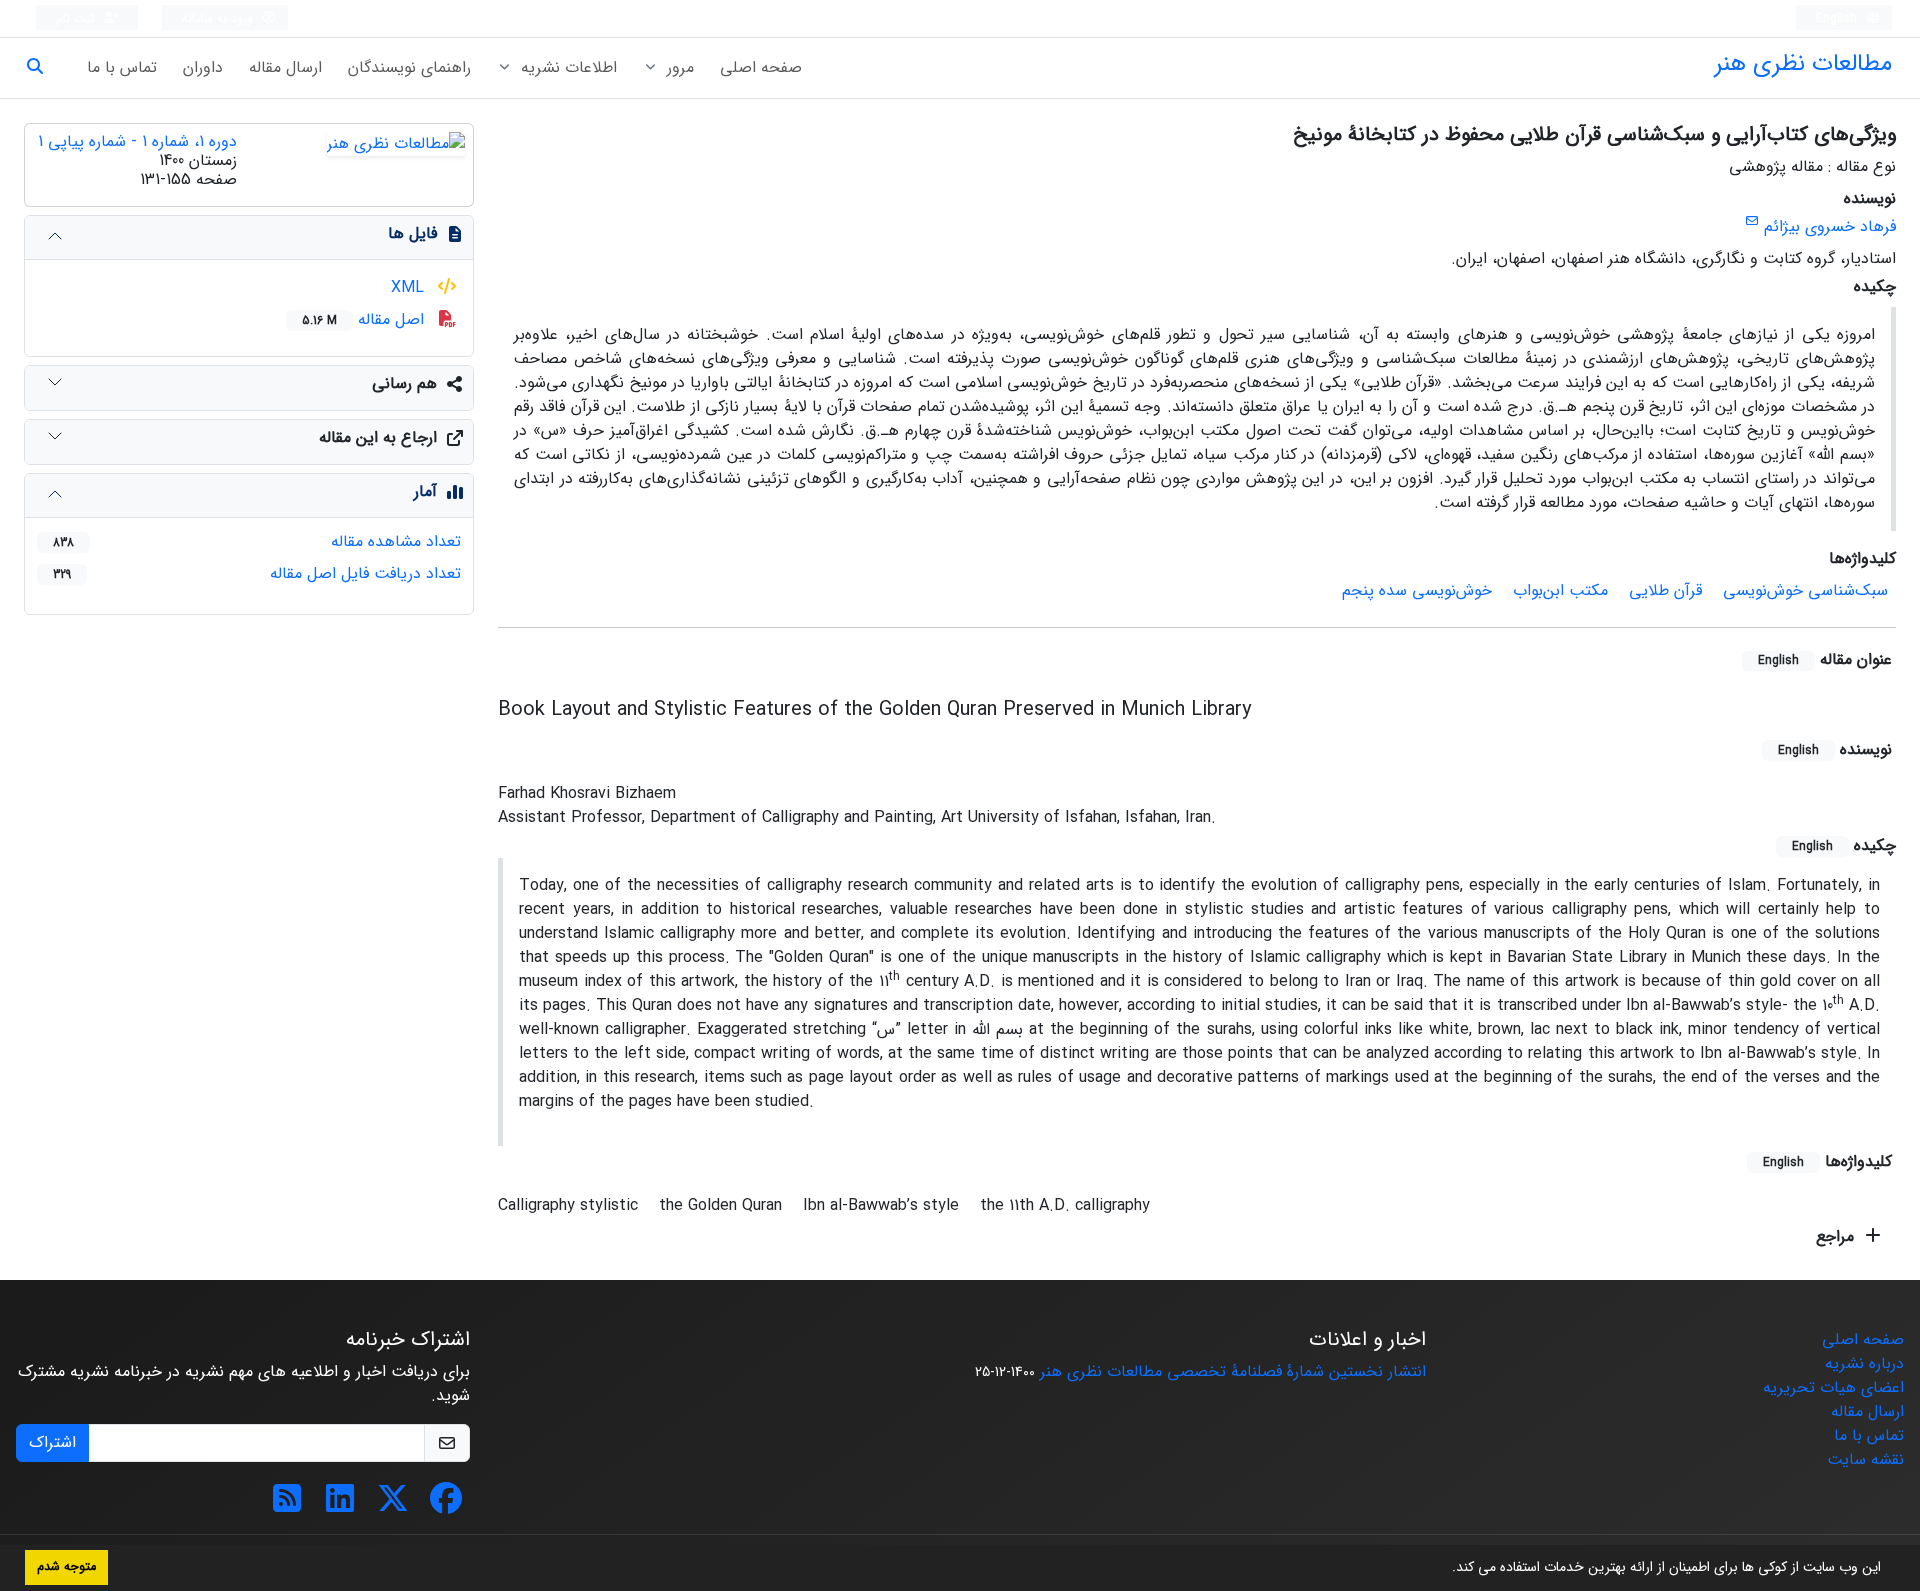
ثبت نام (77, 18)
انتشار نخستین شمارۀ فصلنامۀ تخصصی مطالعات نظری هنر (1233, 1371)
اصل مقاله (365, 319)
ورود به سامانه (219, 18)
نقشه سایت (1865, 1459)
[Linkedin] (340, 1505)
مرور (678, 67)
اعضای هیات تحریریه (1833, 1387)
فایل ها (412, 233)
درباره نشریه (1864, 1363)
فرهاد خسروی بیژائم (1830, 226)
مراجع (1837, 1236)
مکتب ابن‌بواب (1560, 590)
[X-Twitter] (393, 1505)
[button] (1445, 1569)
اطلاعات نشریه (566, 67)
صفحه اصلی (761, 67)
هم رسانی (404, 383)
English (1838, 18)
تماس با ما (122, 67)
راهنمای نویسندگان (409, 67)
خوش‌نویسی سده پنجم (1417, 590)
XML (410, 287)
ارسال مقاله (285, 67)
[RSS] (287, 1505)
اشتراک (52, 1442)
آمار (425, 491)
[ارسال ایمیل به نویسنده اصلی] (1751, 221)
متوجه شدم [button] (66, 1567)
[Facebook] (446, 1505)
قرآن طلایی (1665, 590)
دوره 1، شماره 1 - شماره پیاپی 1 (137, 141)
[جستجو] (43, 68)
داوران (203, 67)
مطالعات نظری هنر (1803, 64)
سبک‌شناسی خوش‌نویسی (1805, 590)
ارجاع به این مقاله (378, 437)
